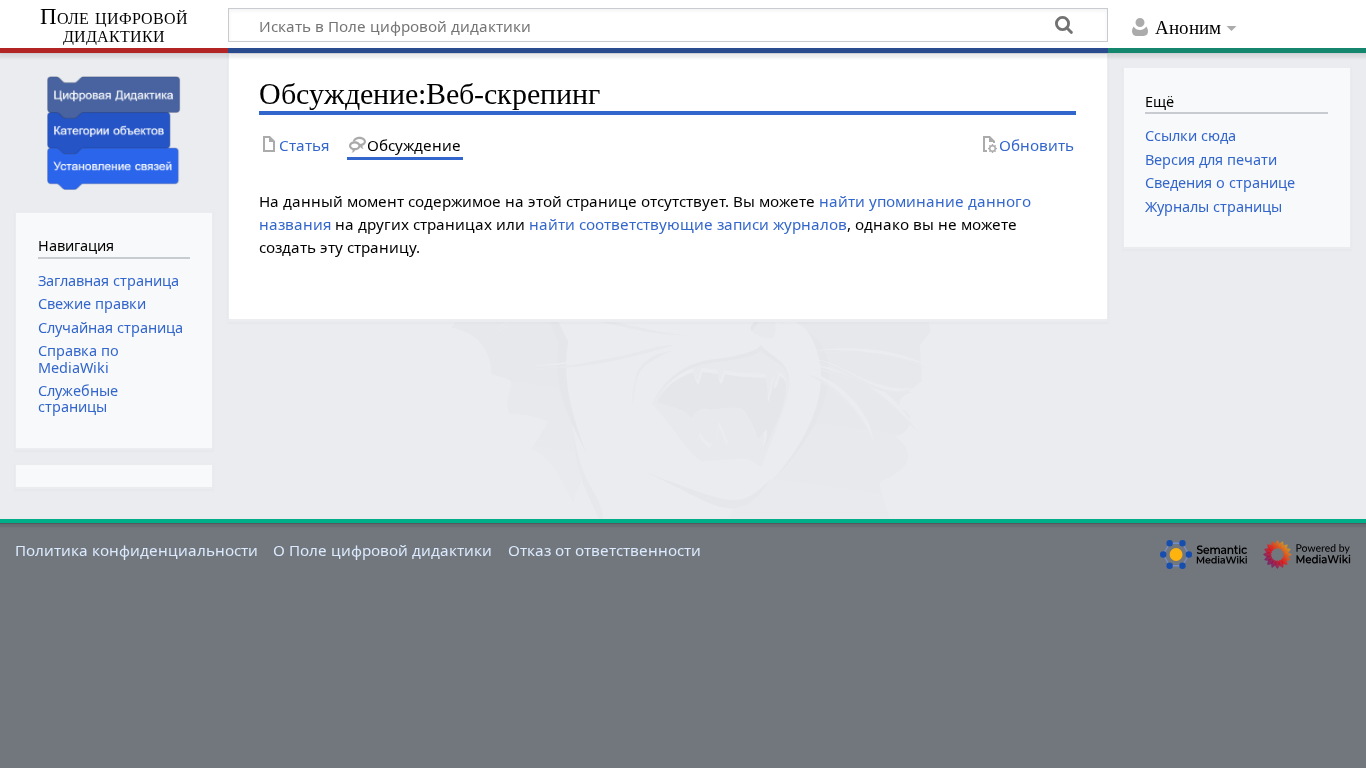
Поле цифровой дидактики (114, 26)
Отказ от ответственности (604, 550)
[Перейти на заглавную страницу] (114, 130)
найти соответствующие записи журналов (688, 224)
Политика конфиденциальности (136, 550)
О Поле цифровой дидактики (382, 550)
